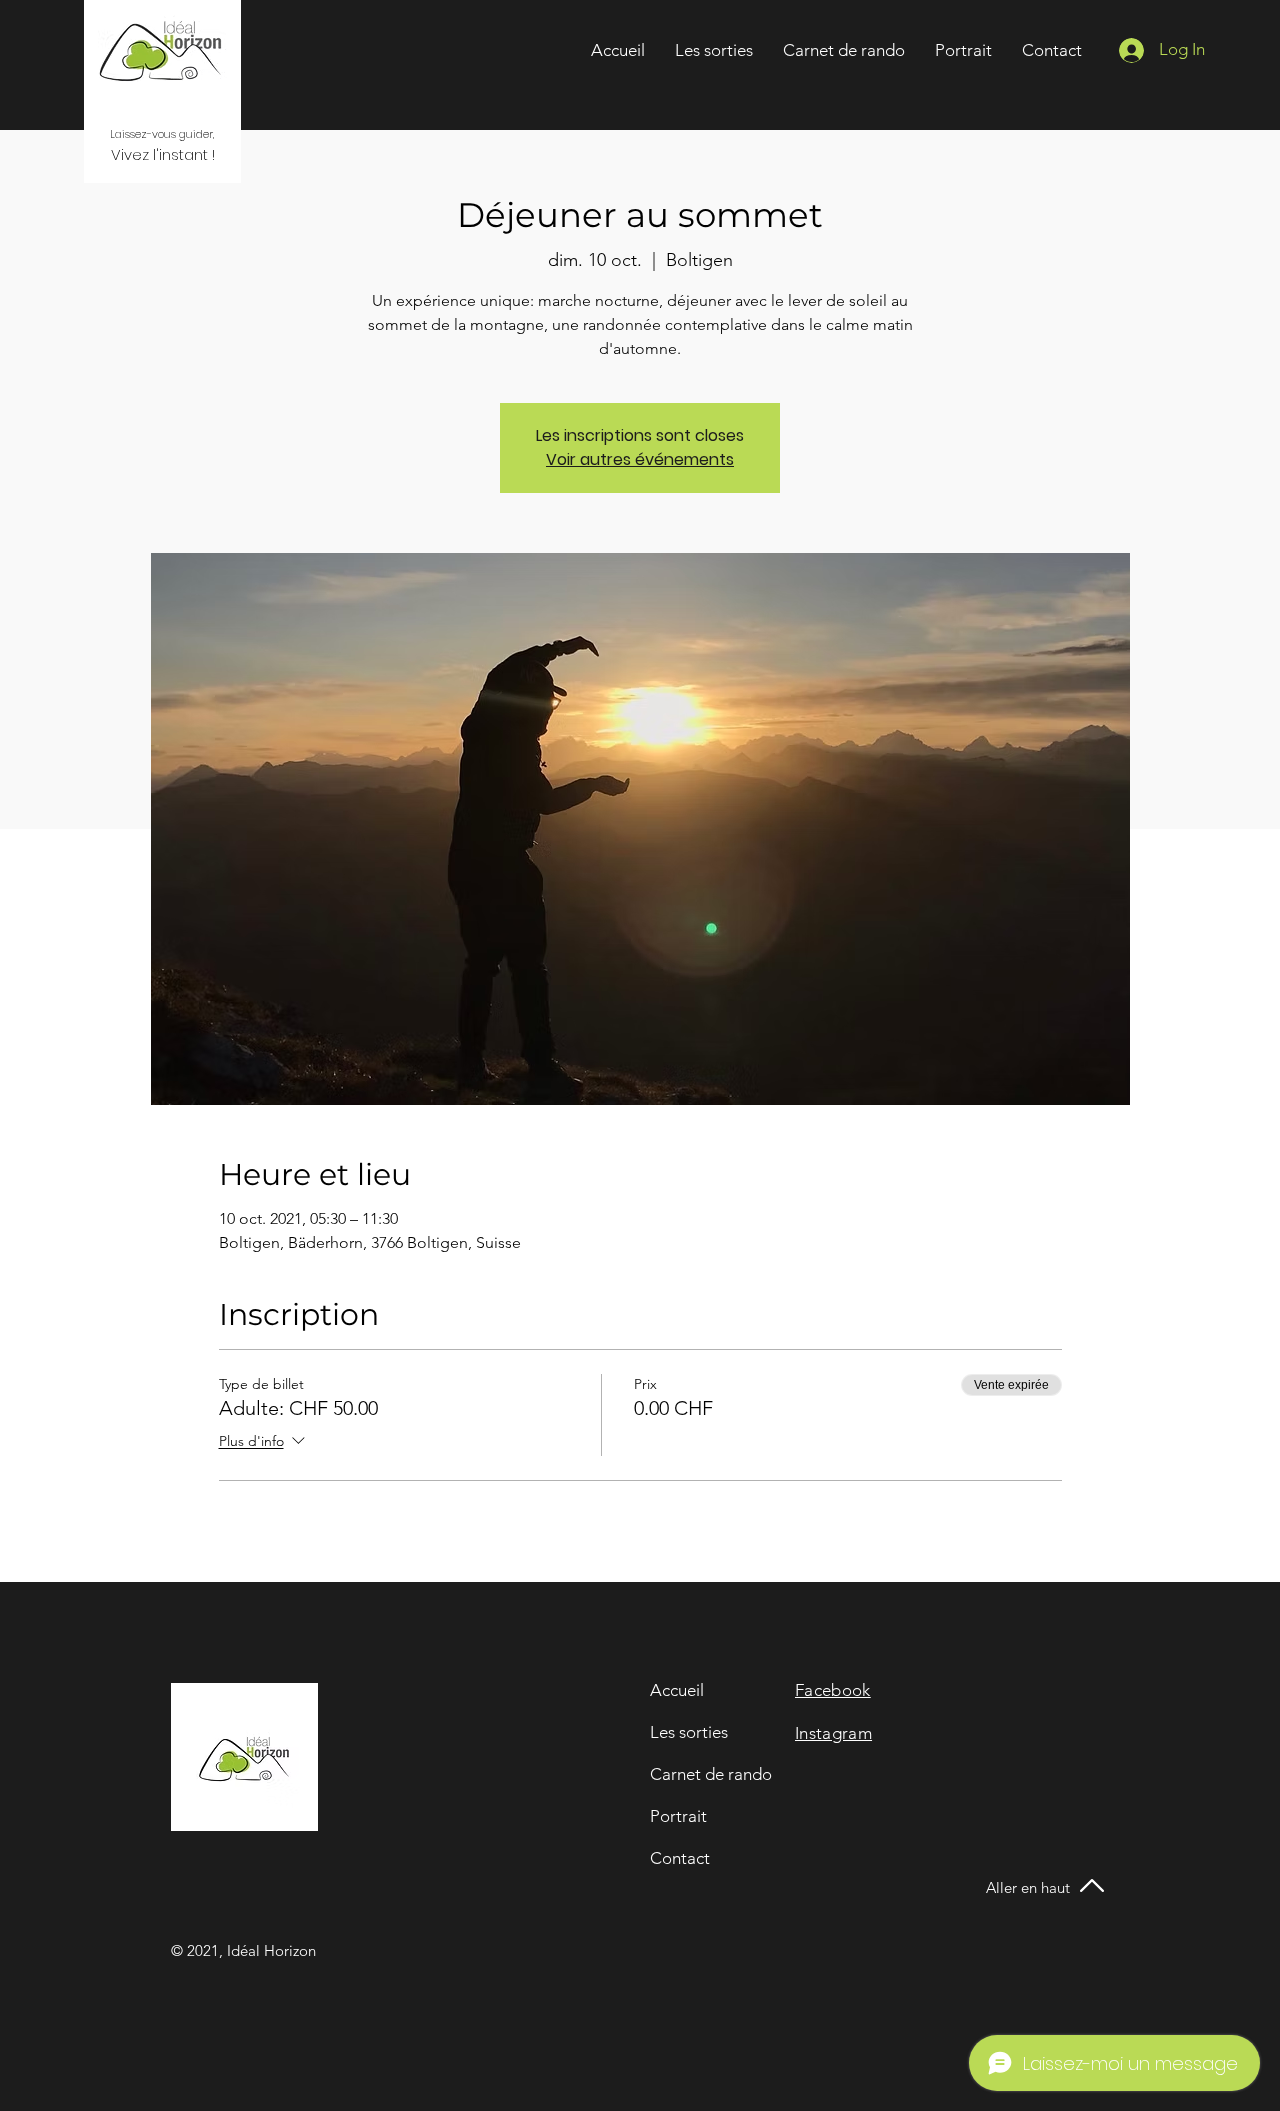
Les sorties (689, 1732)
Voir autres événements (640, 459)
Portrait (678, 1816)
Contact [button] (680, 1858)
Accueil (677, 1690)
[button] (1052, 50)
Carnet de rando (711, 1774)
